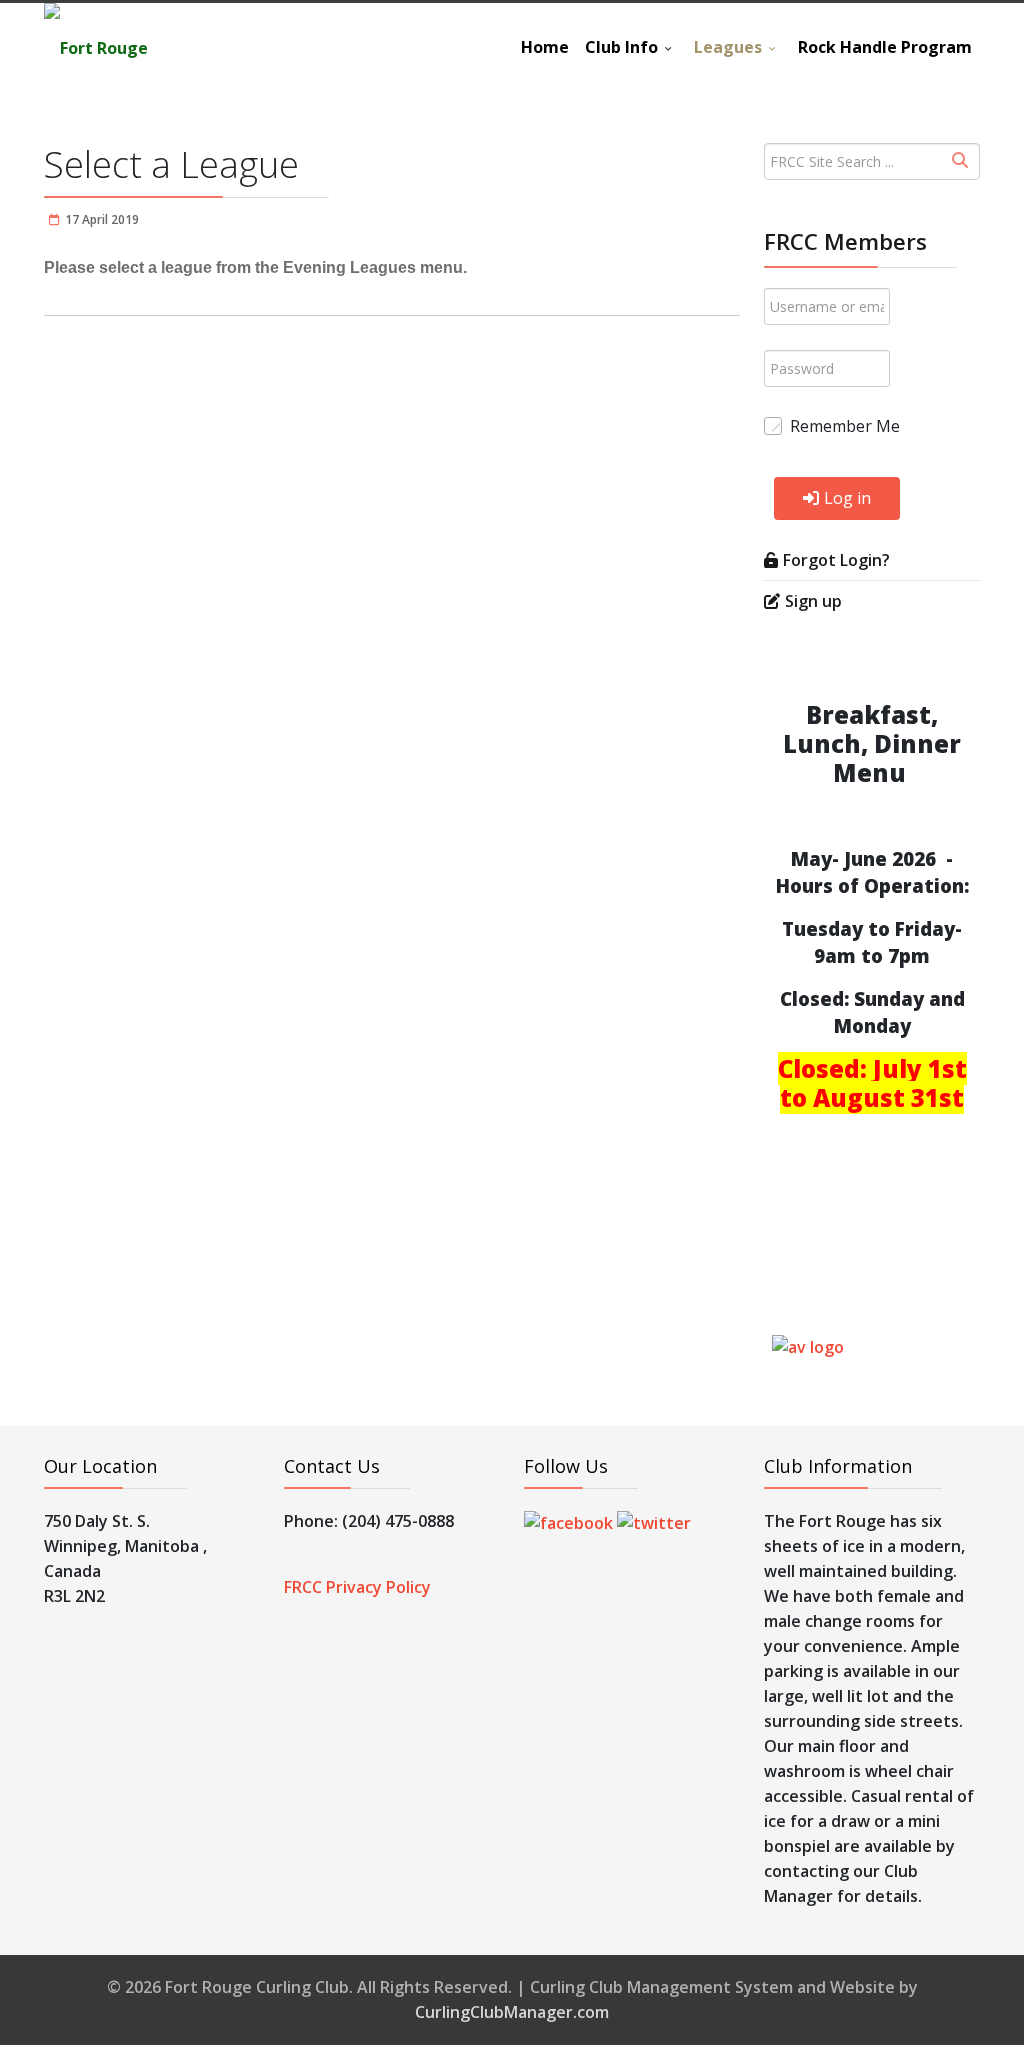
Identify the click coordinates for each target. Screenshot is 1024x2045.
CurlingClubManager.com (512, 2012)
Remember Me (845, 426)
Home (545, 47)
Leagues (728, 47)
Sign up (813, 601)
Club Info (621, 47)
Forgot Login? (836, 560)
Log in (847, 498)
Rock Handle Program (885, 47)
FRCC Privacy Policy (357, 1587)
